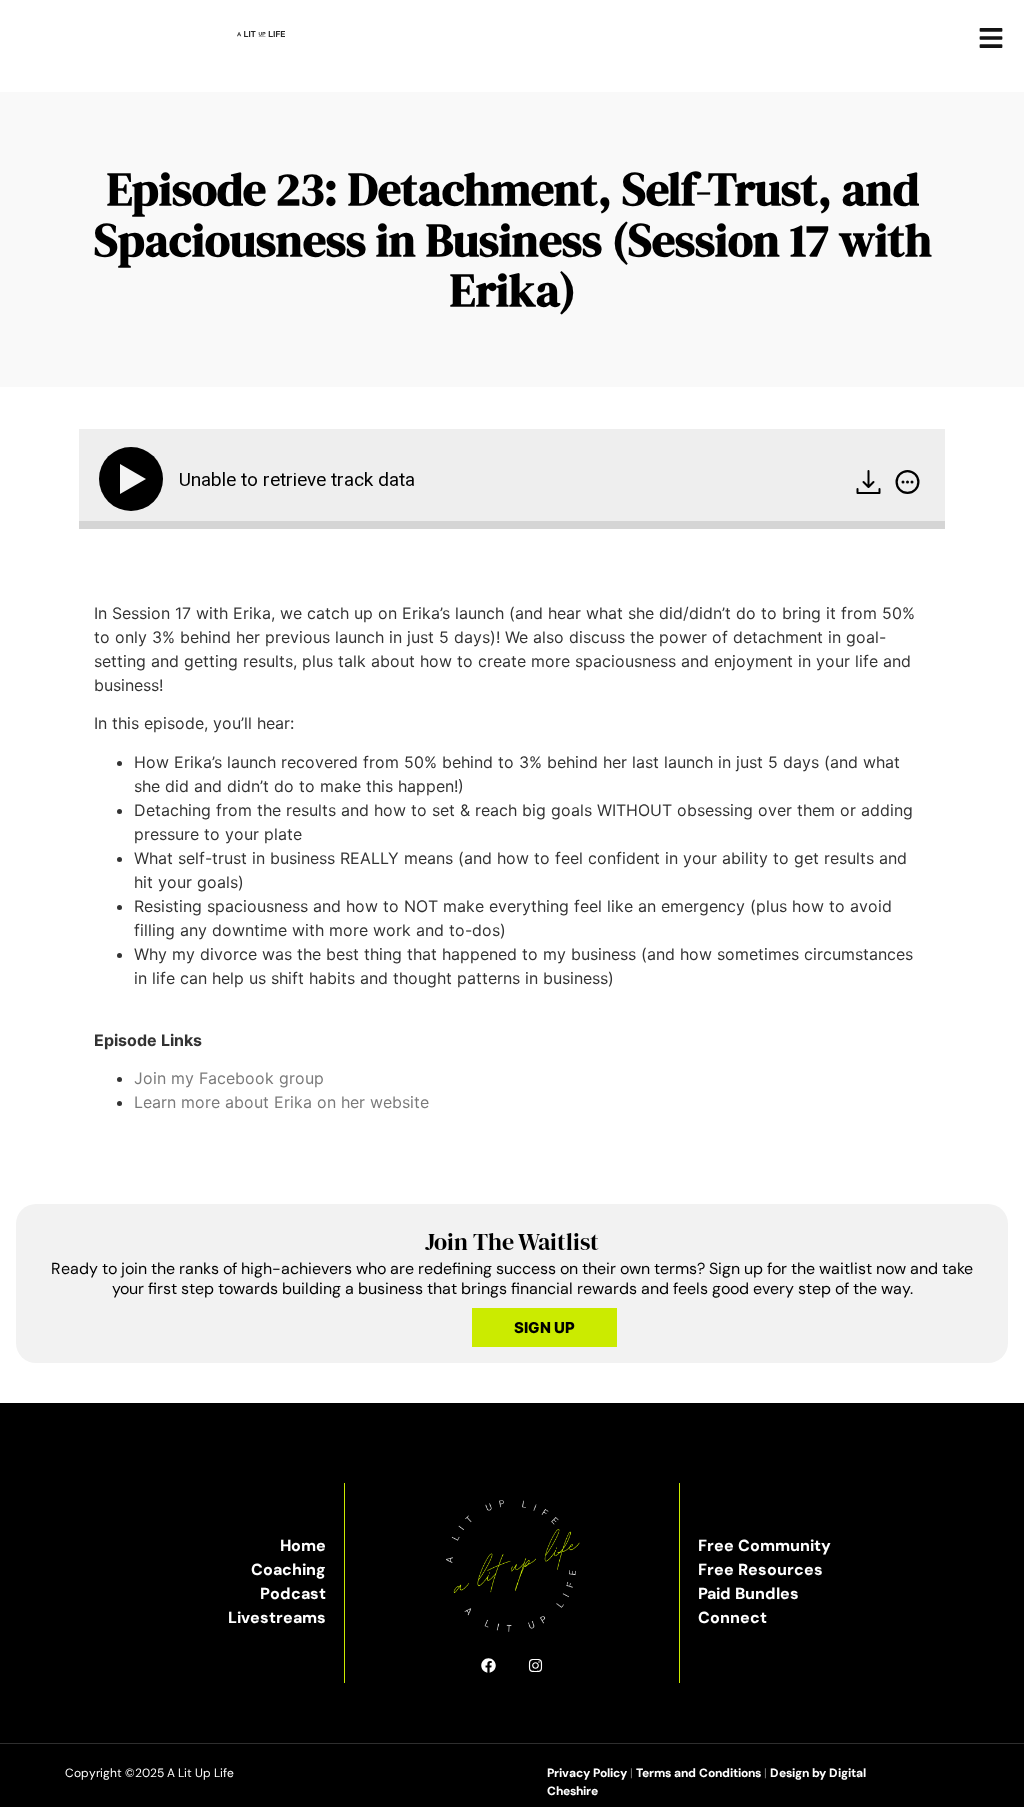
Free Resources (760, 1569)
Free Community (764, 1545)
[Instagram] (535, 1665)
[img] (907, 482)
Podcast (293, 1593)
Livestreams (277, 1617)
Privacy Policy (587, 1773)
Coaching (288, 1569)
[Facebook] (488, 1665)
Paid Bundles (748, 1593)
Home (303, 1545)
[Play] (135, 479)
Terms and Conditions (698, 1773)
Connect (732, 1617)
